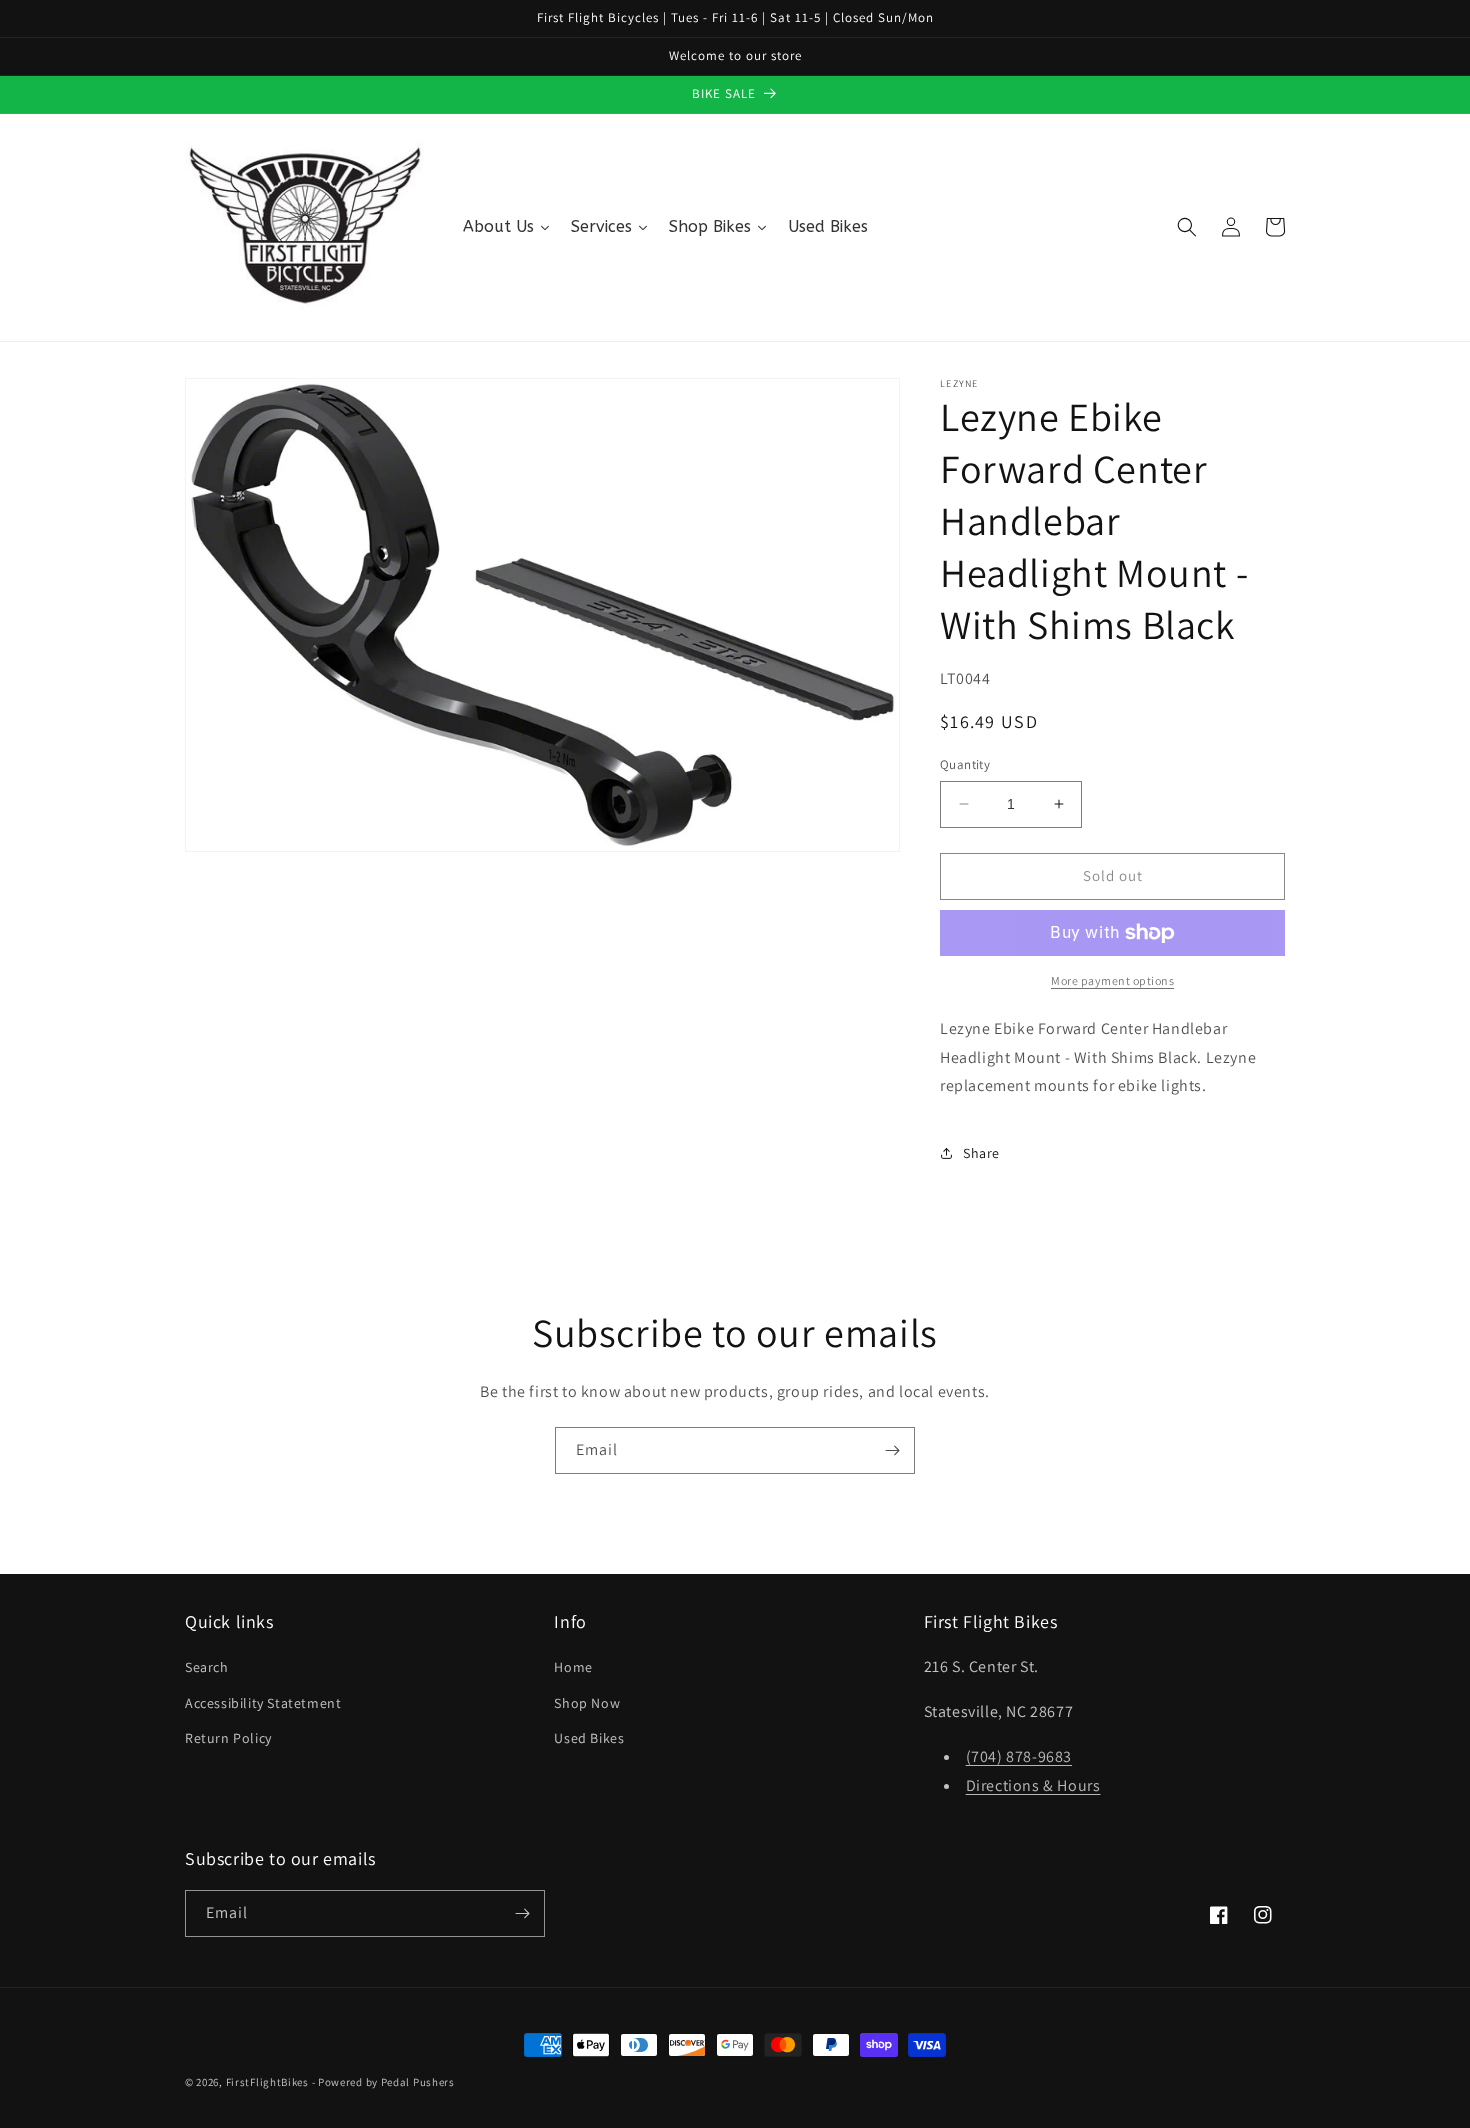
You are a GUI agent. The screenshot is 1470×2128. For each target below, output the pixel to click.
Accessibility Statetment (263, 1703)
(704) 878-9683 (1019, 1756)
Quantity (965, 764)
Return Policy (228, 1738)
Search (207, 1667)
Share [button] (981, 1153)
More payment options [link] (1112, 980)
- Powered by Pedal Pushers (383, 2082)
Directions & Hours (1033, 1785)
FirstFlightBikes (267, 2082)
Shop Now (587, 1703)
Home (573, 1667)
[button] (1187, 227)
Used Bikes (589, 1738)
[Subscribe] (892, 1450)
